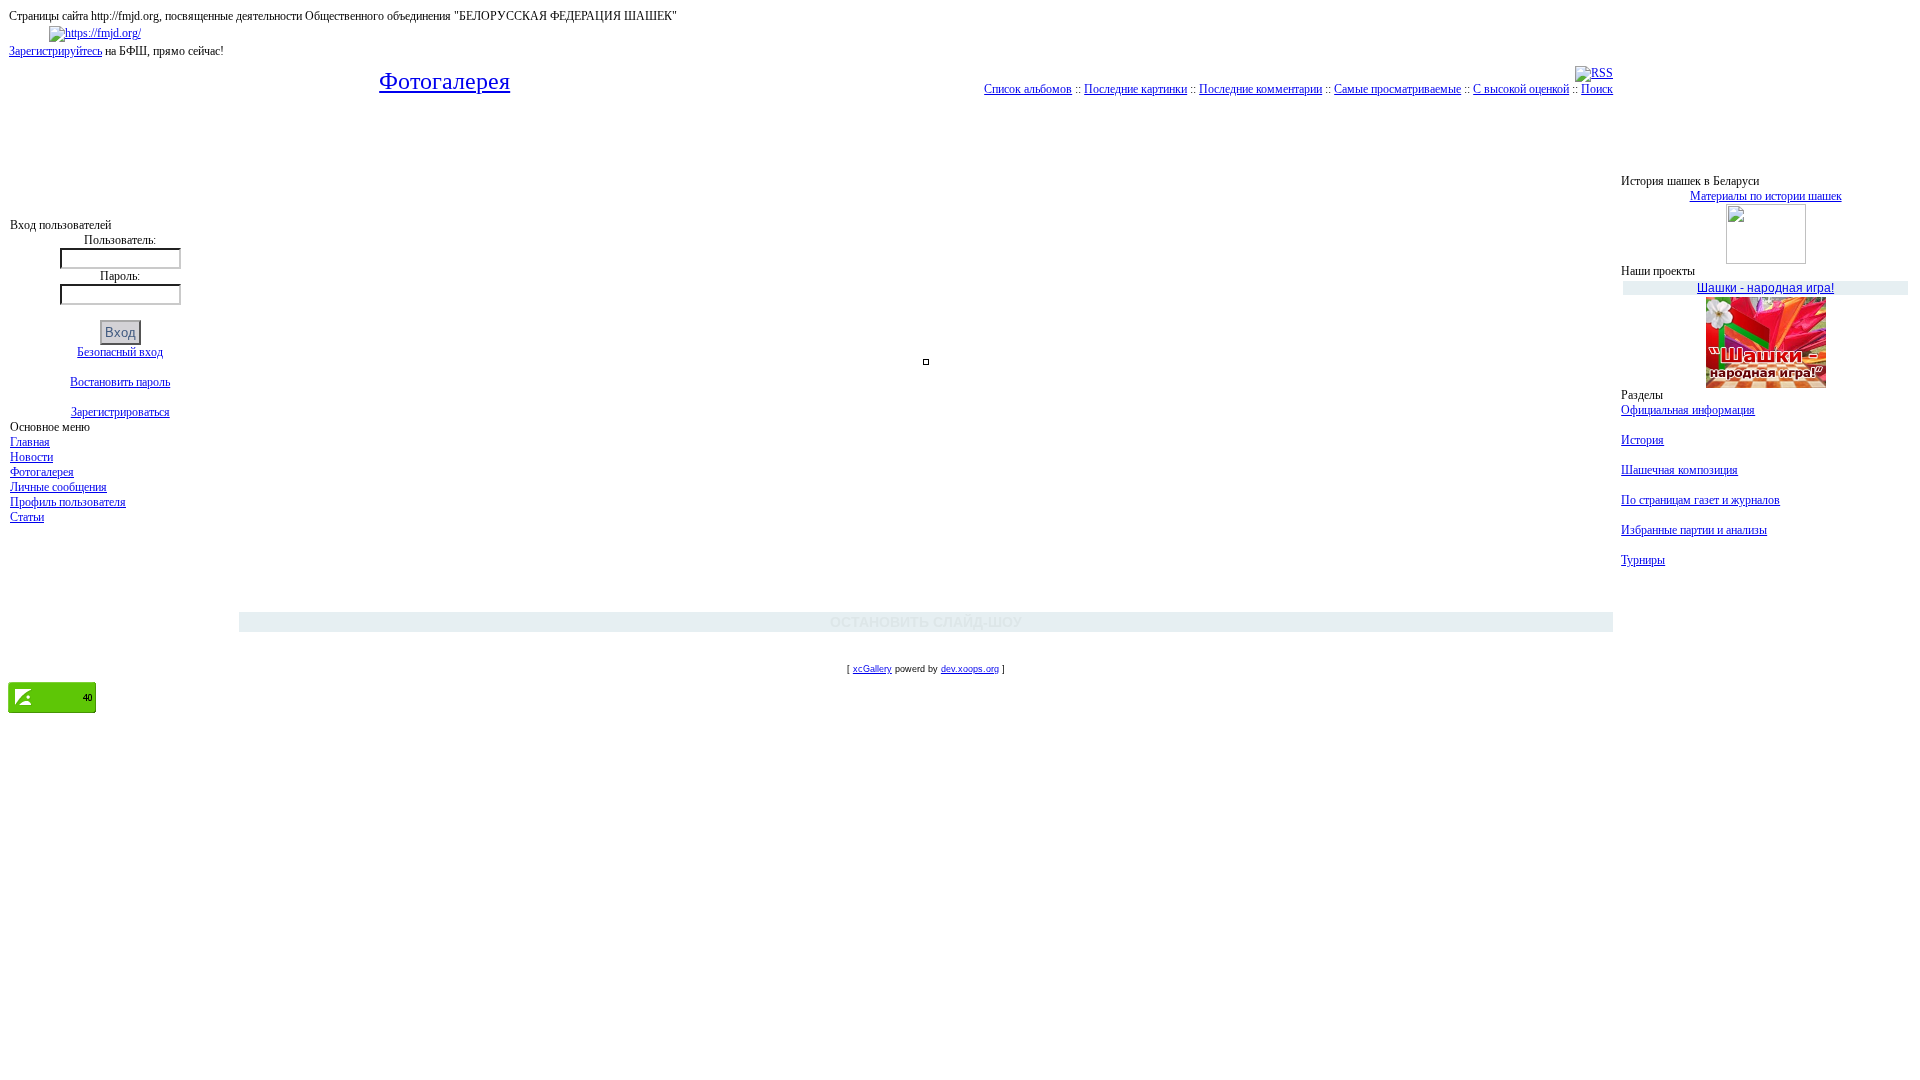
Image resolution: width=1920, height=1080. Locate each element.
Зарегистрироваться (120, 412)
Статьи (27, 517)
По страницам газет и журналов (1700, 500)
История (1642, 440)
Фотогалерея (42, 472)
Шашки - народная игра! (1765, 288)
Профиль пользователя (68, 502)
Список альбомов (1028, 89)
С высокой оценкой (1521, 89)
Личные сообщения (58, 487)
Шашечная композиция (1679, 470)
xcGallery (872, 669)
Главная (30, 442)
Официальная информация (1688, 410)
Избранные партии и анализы (1694, 530)
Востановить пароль (120, 382)
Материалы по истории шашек (1766, 196)
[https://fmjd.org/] (95, 33)
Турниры (1643, 560)
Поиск (1597, 89)
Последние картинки (1135, 89)
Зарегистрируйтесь (55, 51)
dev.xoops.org (970, 669)
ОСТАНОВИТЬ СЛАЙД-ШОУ (926, 622)
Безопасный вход (120, 352)
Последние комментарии (1260, 89)
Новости (31, 457)
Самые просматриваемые (1397, 89)
